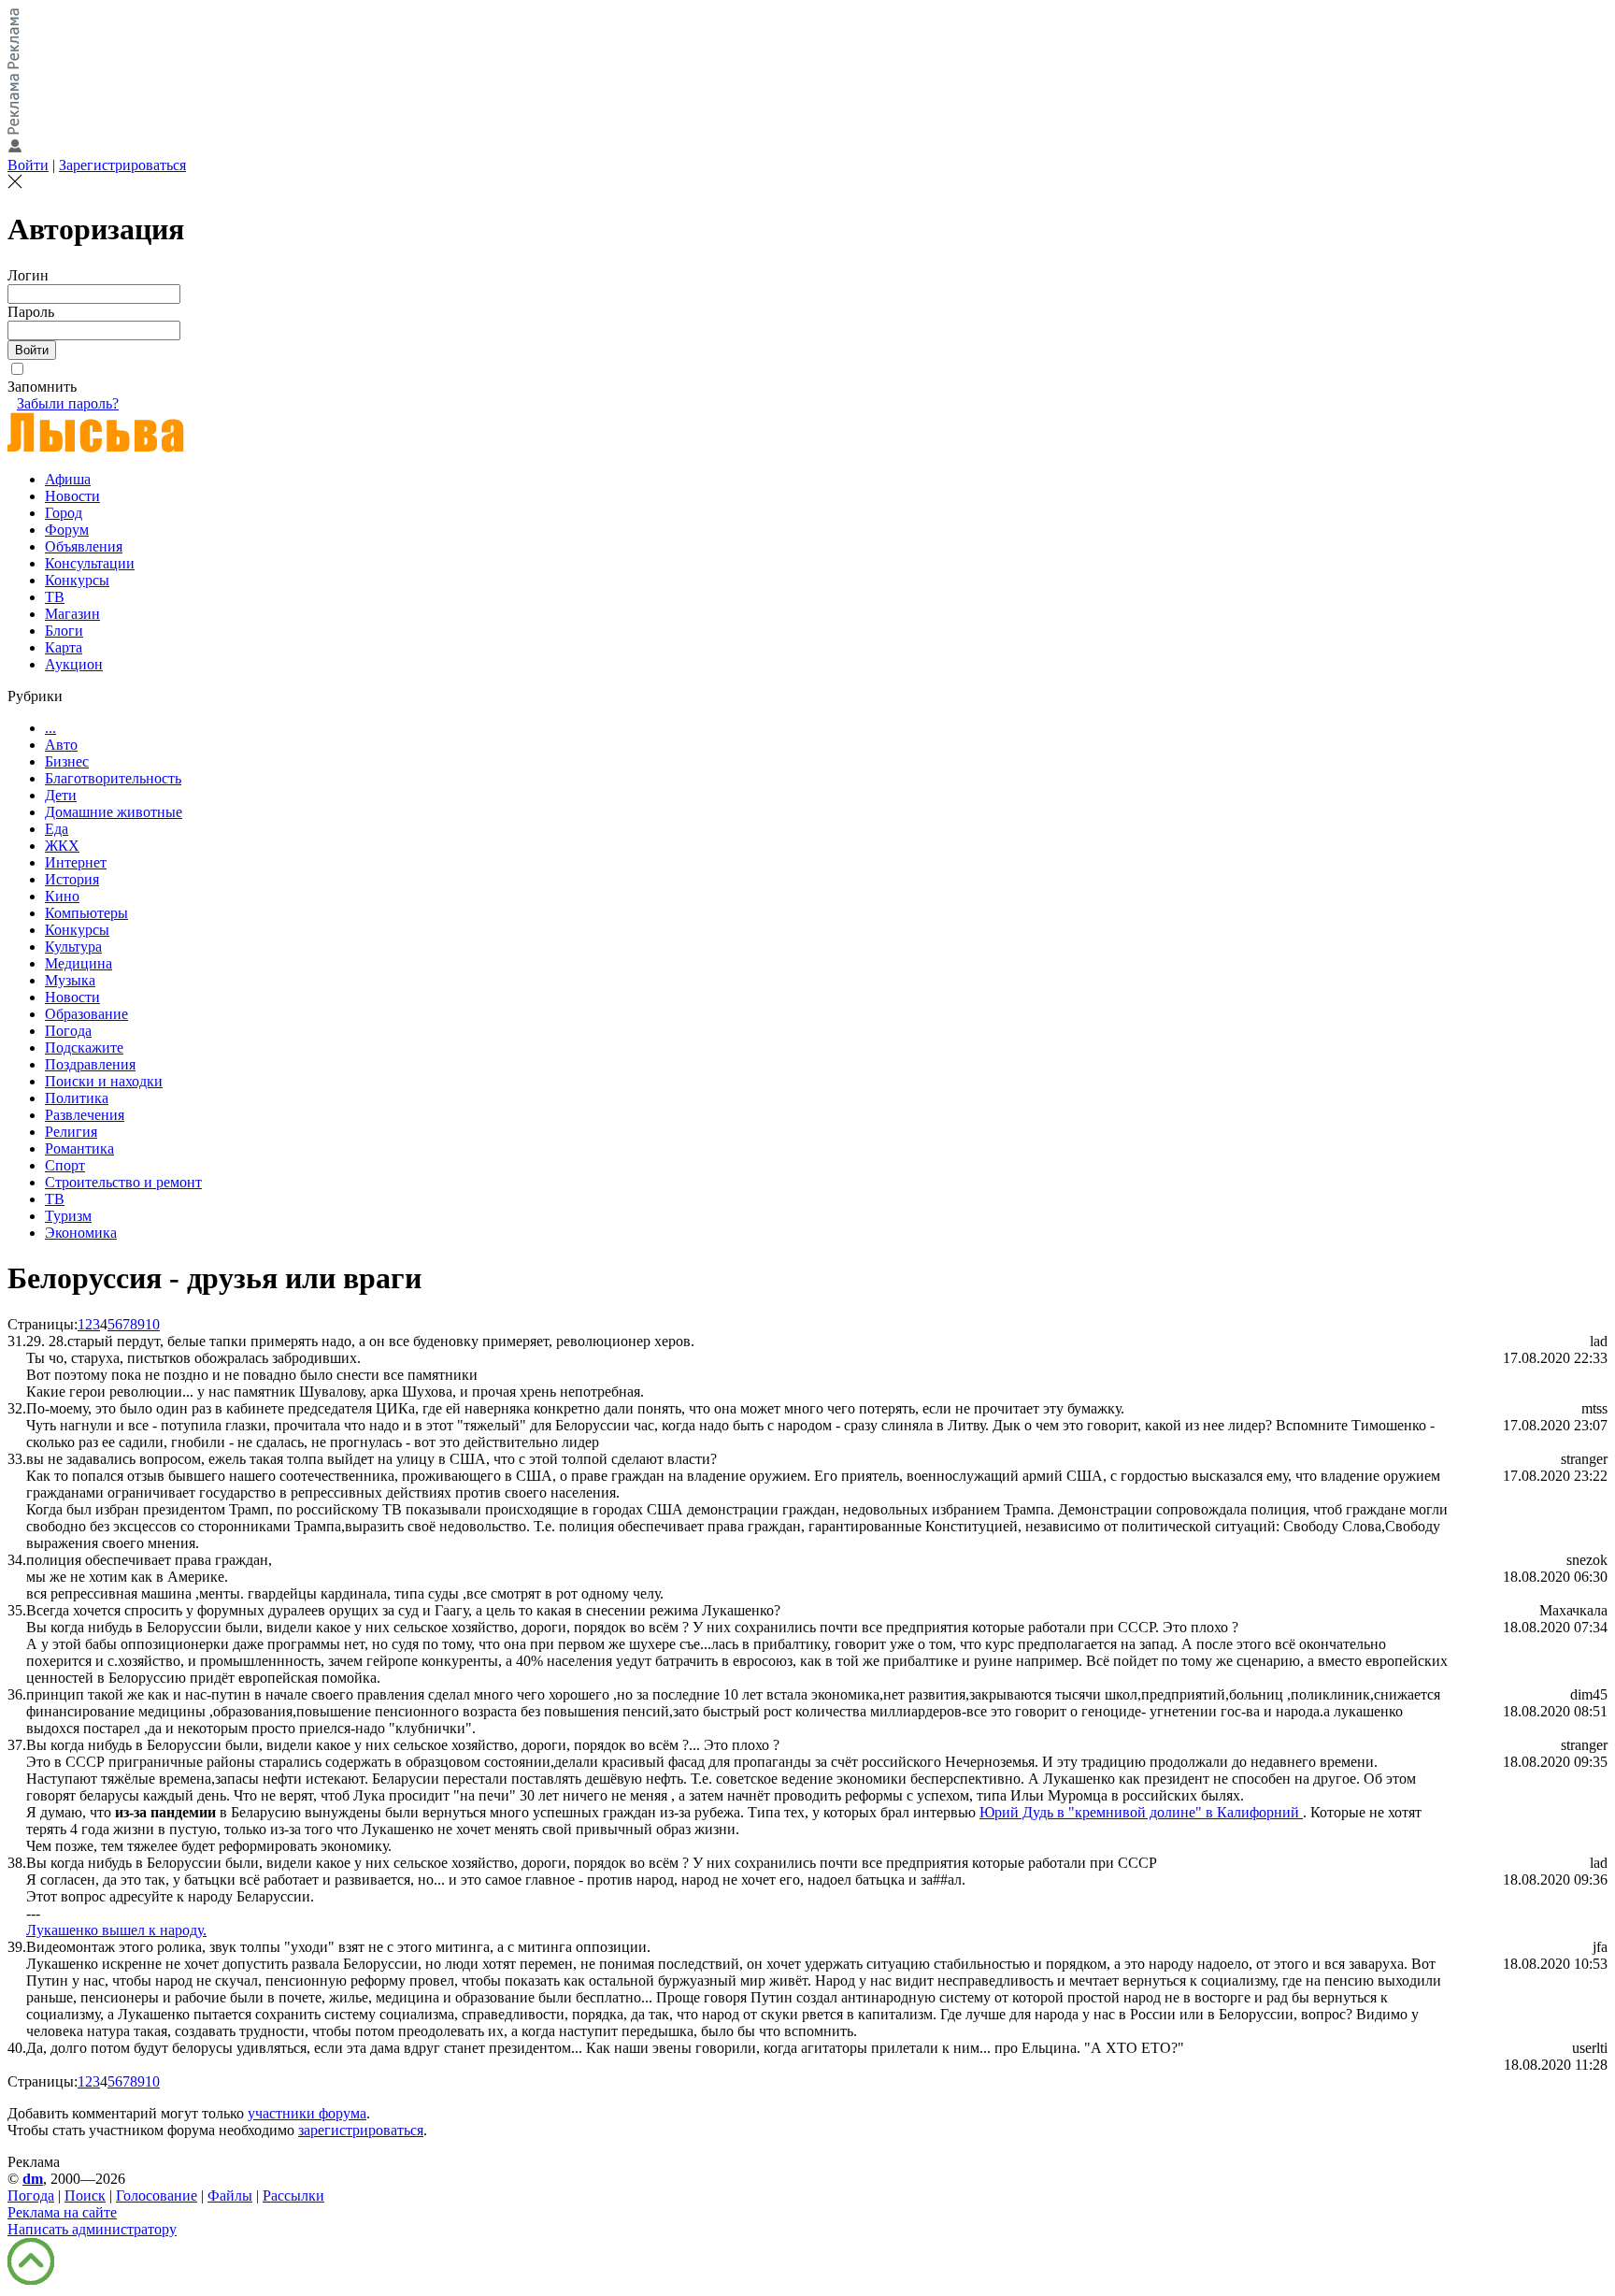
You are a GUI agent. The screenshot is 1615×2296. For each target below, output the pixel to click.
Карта (64, 647)
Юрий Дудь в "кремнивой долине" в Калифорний (1141, 1812)
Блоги (64, 631)
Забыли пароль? (68, 403)
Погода (68, 1031)
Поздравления (90, 1064)
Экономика (81, 1233)
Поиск (85, 2196)
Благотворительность (113, 778)
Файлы (230, 2196)
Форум (67, 530)
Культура (73, 947)
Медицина (79, 963)
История (72, 879)
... (50, 728)
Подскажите (84, 1048)
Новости (72, 496)
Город (64, 513)
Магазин (72, 614)
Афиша (68, 479)
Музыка (70, 980)
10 (152, 1324)
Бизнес (67, 761)
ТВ (55, 597)
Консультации (90, 563)
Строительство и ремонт (123, 1182)
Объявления (84, 546)
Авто (61, 745)
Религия (71, 1132)
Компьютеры (86, 913)
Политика (77, 1098)
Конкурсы (77, 580)
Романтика (79, 1148)
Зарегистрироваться (122, 165)
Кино (62, 896)
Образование (86, 1014)
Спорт (65, 1165)
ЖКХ (62, 846)
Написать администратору (92, 2229)
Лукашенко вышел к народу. (116, 1930)
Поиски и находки (104, 1081)
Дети (61, 795)
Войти (28, 165)
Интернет (76, 862)
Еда (57, 829)
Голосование (157, 2196)
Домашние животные (114, 812)
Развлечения (85, 1115)
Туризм (68, 1216)
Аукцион (74, 664)
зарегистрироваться (361, 2130)
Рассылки (293, 2196)
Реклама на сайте (62, 2212)
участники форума (307, 2113)
